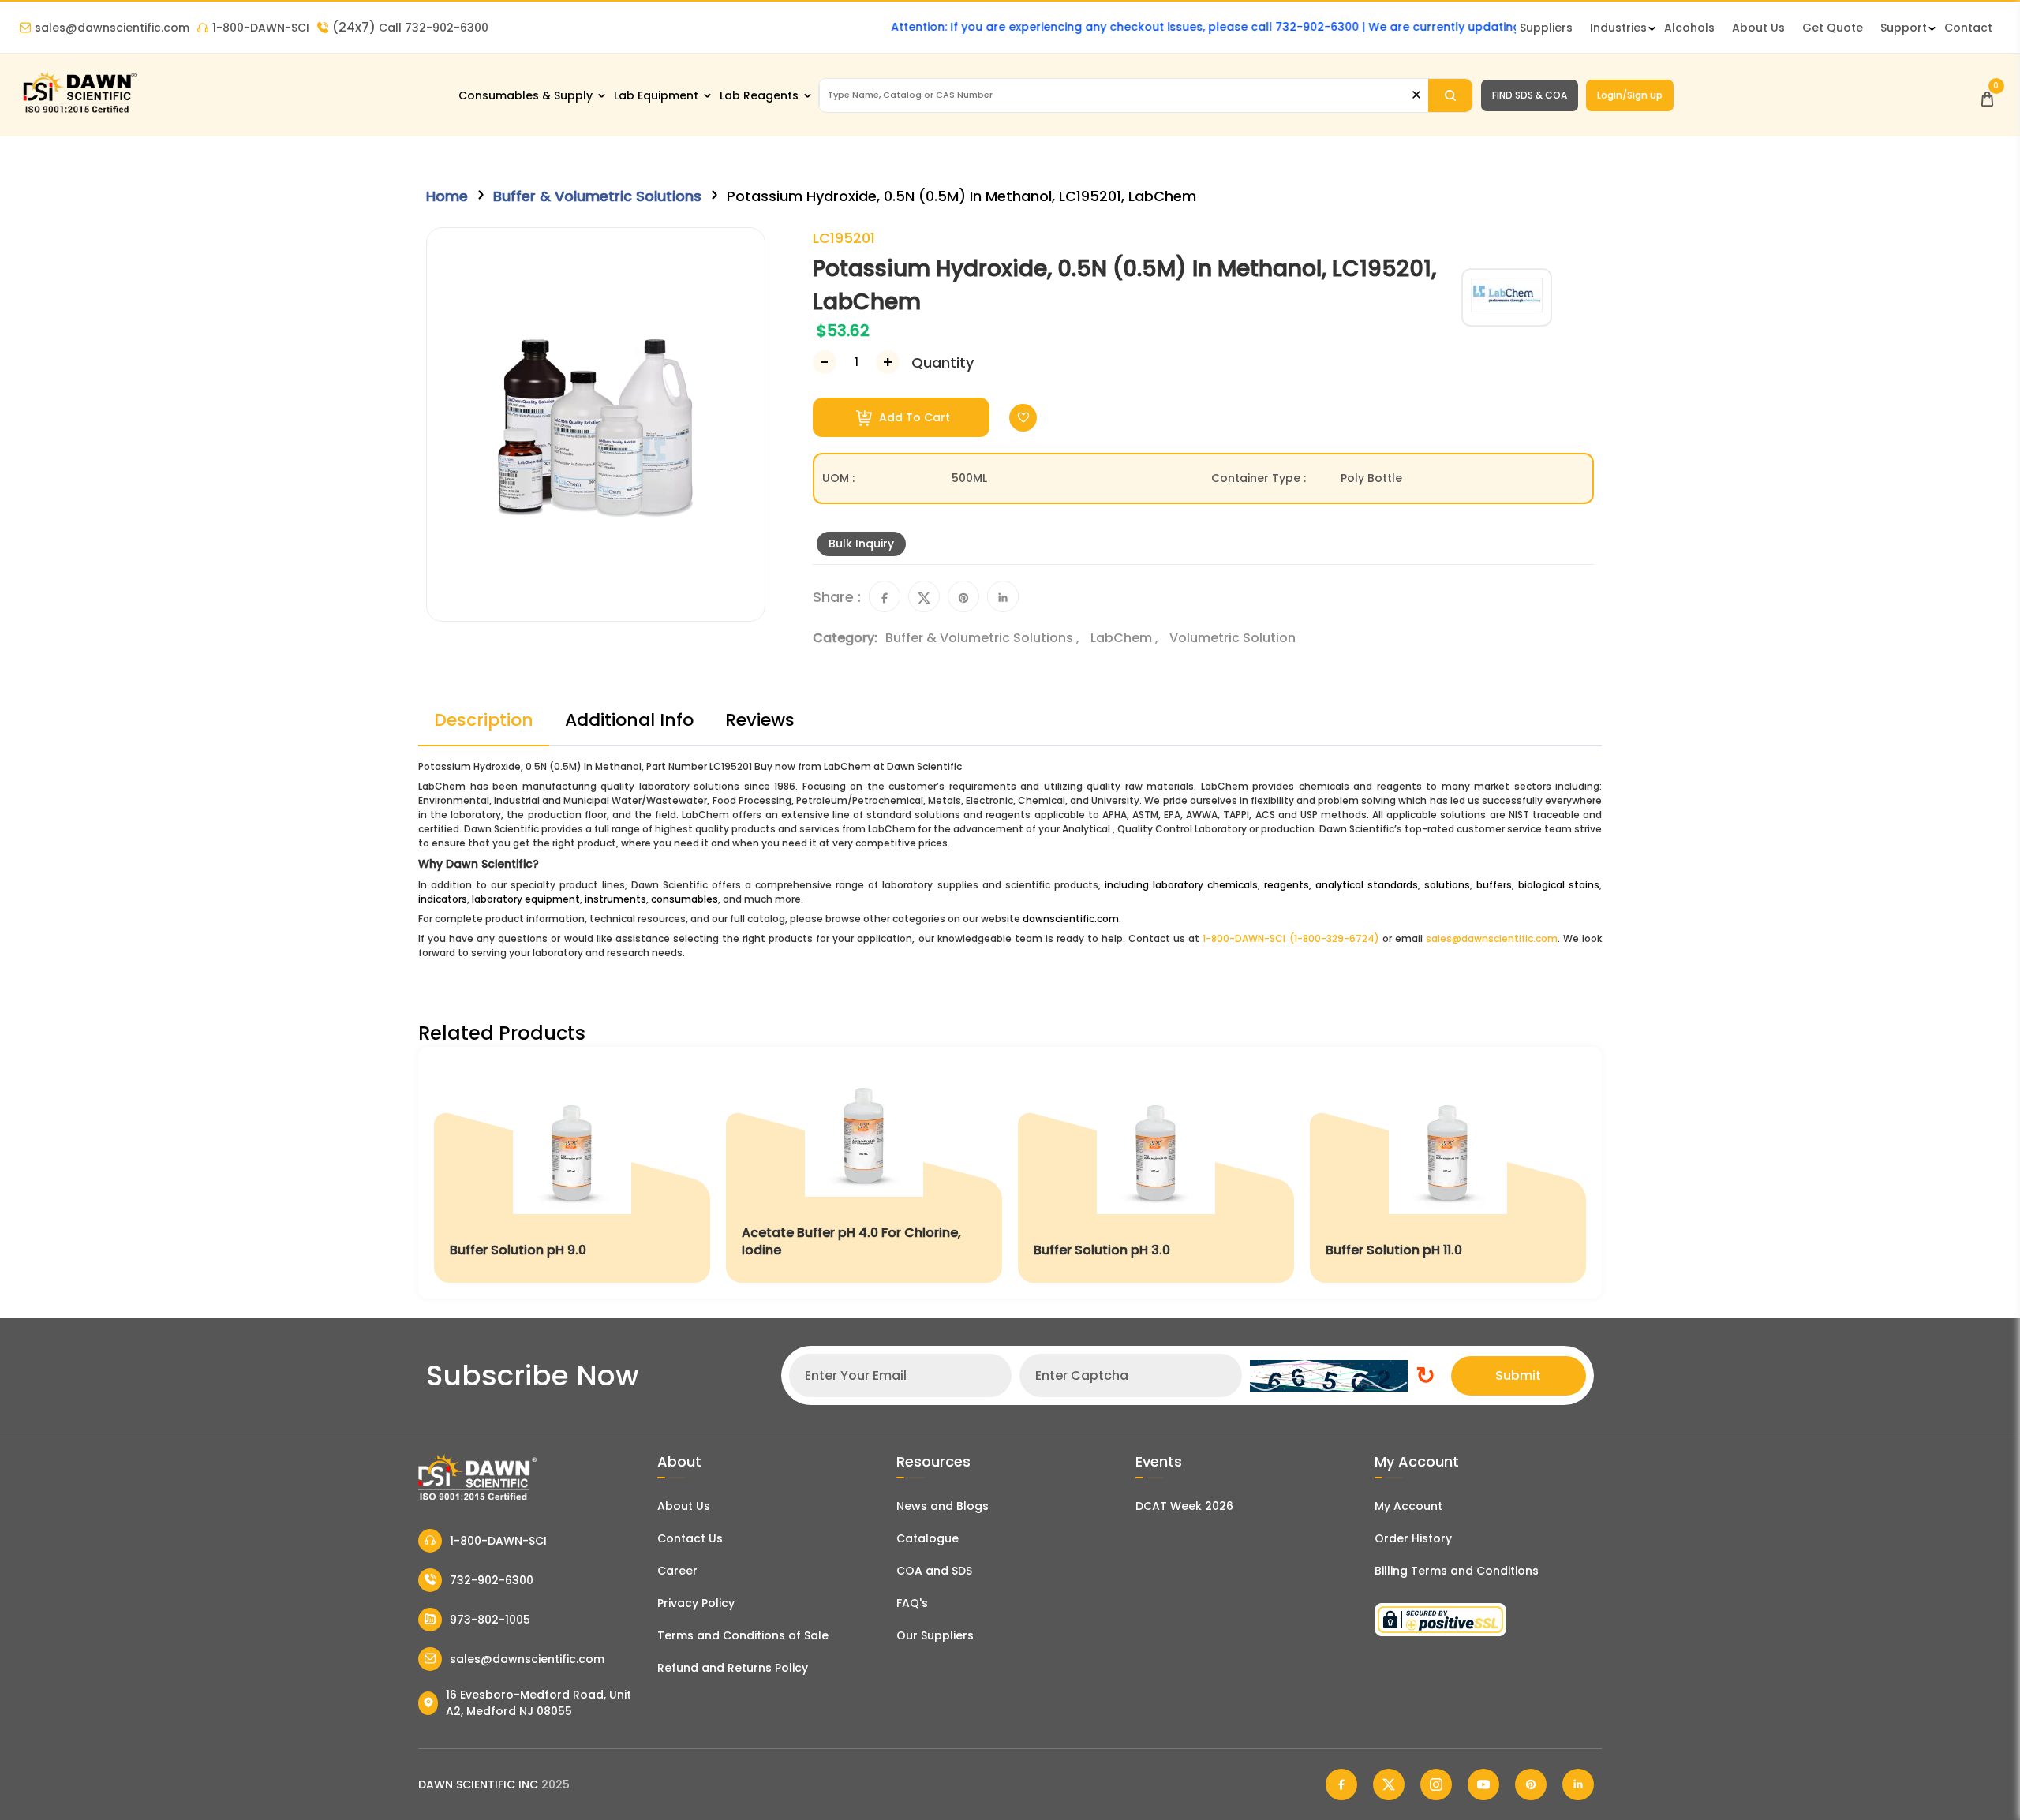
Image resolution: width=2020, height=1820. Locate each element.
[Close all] (1416, 95)
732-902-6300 (492, 1580)
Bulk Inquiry (861, 544)
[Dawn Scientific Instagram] (1436, 1784)
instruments (615, 899)
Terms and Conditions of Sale (743, 1635)
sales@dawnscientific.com (112, 28)
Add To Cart (913, 417)
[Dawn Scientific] (79, 112)
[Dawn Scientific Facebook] (1341, 1784)
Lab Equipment (656, 95)
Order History (1413, 1538)
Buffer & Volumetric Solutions (597, 196)
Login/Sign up (1630, 95)
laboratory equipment (526, 899)
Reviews (760, 720)
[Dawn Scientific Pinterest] (1531, 1784)
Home (447, 196)
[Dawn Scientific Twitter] (1389, 1784)
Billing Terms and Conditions (1457, 1571)
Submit (1518, 1375)
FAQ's (912, 1603)
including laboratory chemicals (1181, 885)
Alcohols (1689, 28)
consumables (685, 899)
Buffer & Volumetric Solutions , (984, 638)
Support (1904, 28)
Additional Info (629, 720)
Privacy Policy (696, 1603)
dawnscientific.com (1071, 919)
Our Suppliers (935, 1635)
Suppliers (1546, 28)
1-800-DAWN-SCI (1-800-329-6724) (1291, 938)
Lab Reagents (759, 95)
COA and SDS (934, 1571)
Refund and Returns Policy (733, 1668)
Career (677, 1571)
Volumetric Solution (1233, 638)
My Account (1408, 1506)
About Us (1758, 28)
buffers (1494, 885)
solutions (1447, 885)
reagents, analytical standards (1341, 885)
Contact (1968, 28)
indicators (443, 899)
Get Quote (1833, 28)
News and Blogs (943, 1506)
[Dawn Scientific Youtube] (1483, 1784)
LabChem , (1126, 638)
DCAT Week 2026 (1184, 1506)
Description (484, 720)
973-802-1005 (490, 1620)
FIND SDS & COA (1530, 95)
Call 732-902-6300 (410, 28)
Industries (1618, 28)
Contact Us (690, 1538)
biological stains (1559, 885)
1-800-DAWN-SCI (261, 28)
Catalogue (928, 1538)
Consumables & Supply (526, 95)
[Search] (1450, 95)
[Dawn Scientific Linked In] (1578, 1784)
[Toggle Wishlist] (1023, 418)
